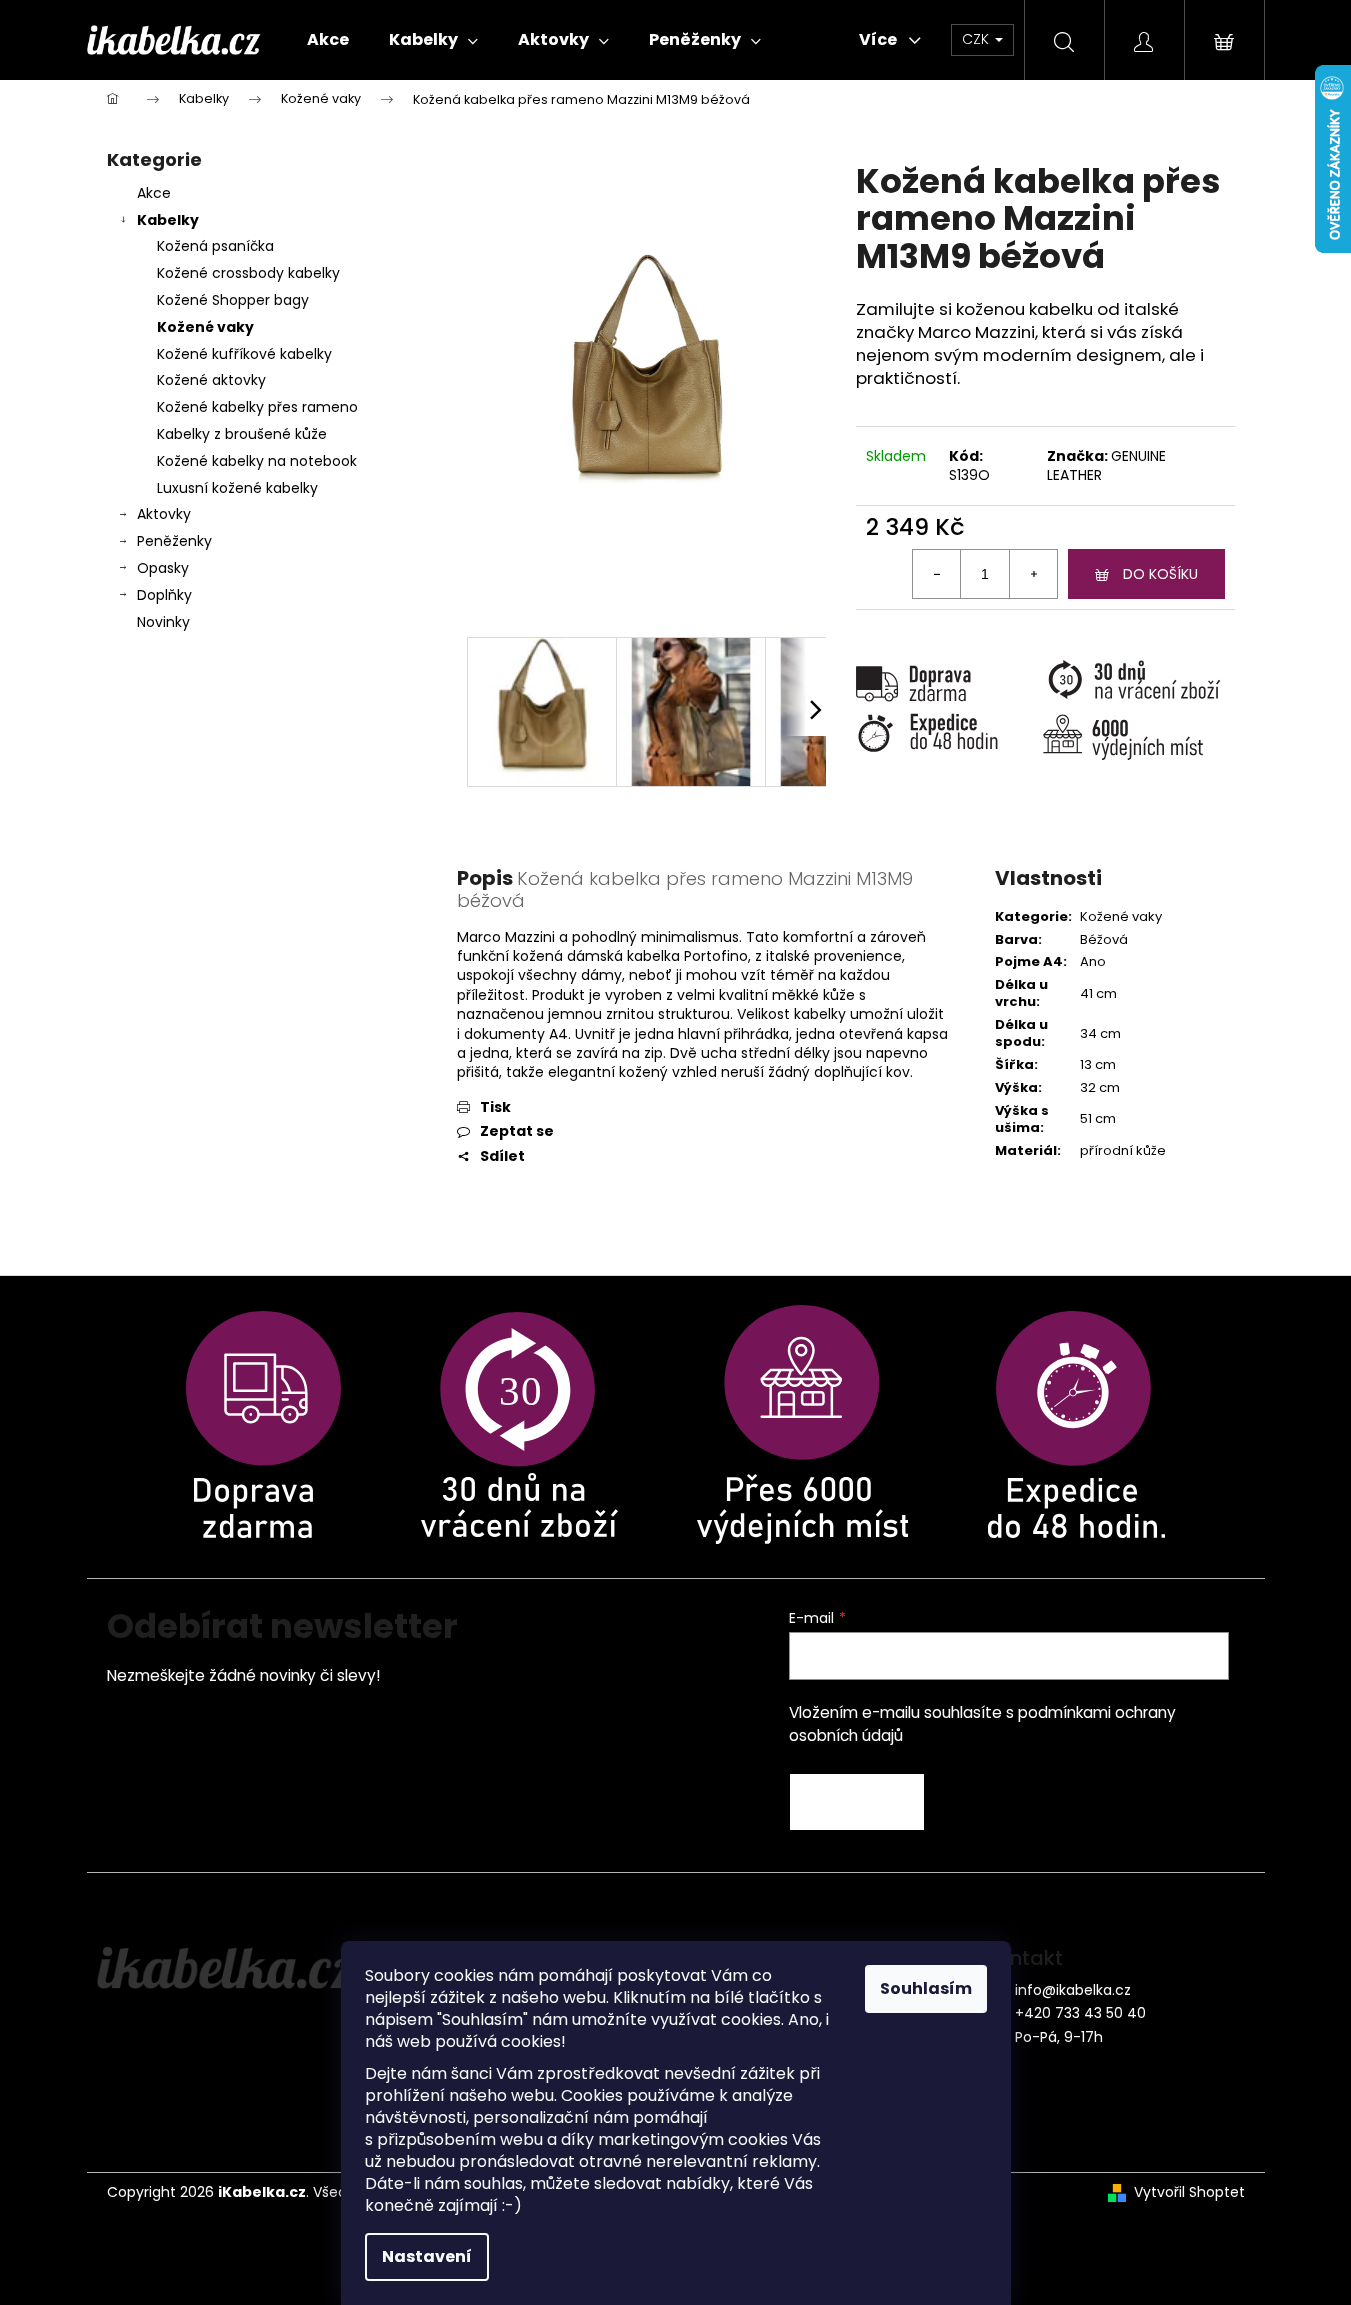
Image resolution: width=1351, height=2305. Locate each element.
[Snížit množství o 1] (937, 574)
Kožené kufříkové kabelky (244, 354)
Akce (154, 193)
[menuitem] (328, 40)
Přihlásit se (857, 1802)
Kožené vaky (205, 327)
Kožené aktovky (211, 380)
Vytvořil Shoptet (1189, 2192)
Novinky (163, 622)
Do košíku (1160, 574)
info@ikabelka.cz (1073, 1990)
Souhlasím (926, 1988)
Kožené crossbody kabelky (248, 273)
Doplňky (164, 595)
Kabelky (168, 220)
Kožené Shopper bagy (233, 300)
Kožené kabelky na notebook (257, 461)
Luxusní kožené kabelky (237, 488)
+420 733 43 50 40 (1080, 2013)
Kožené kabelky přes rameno (257, 407)
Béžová (1104, 939)
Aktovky (164, 514)
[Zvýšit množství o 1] (1033, 574)
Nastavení (427, 2256)
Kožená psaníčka (215, 246)
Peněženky (174, 541)
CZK (977, 39)
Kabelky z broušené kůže (242, 434)
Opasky (163, 568)
